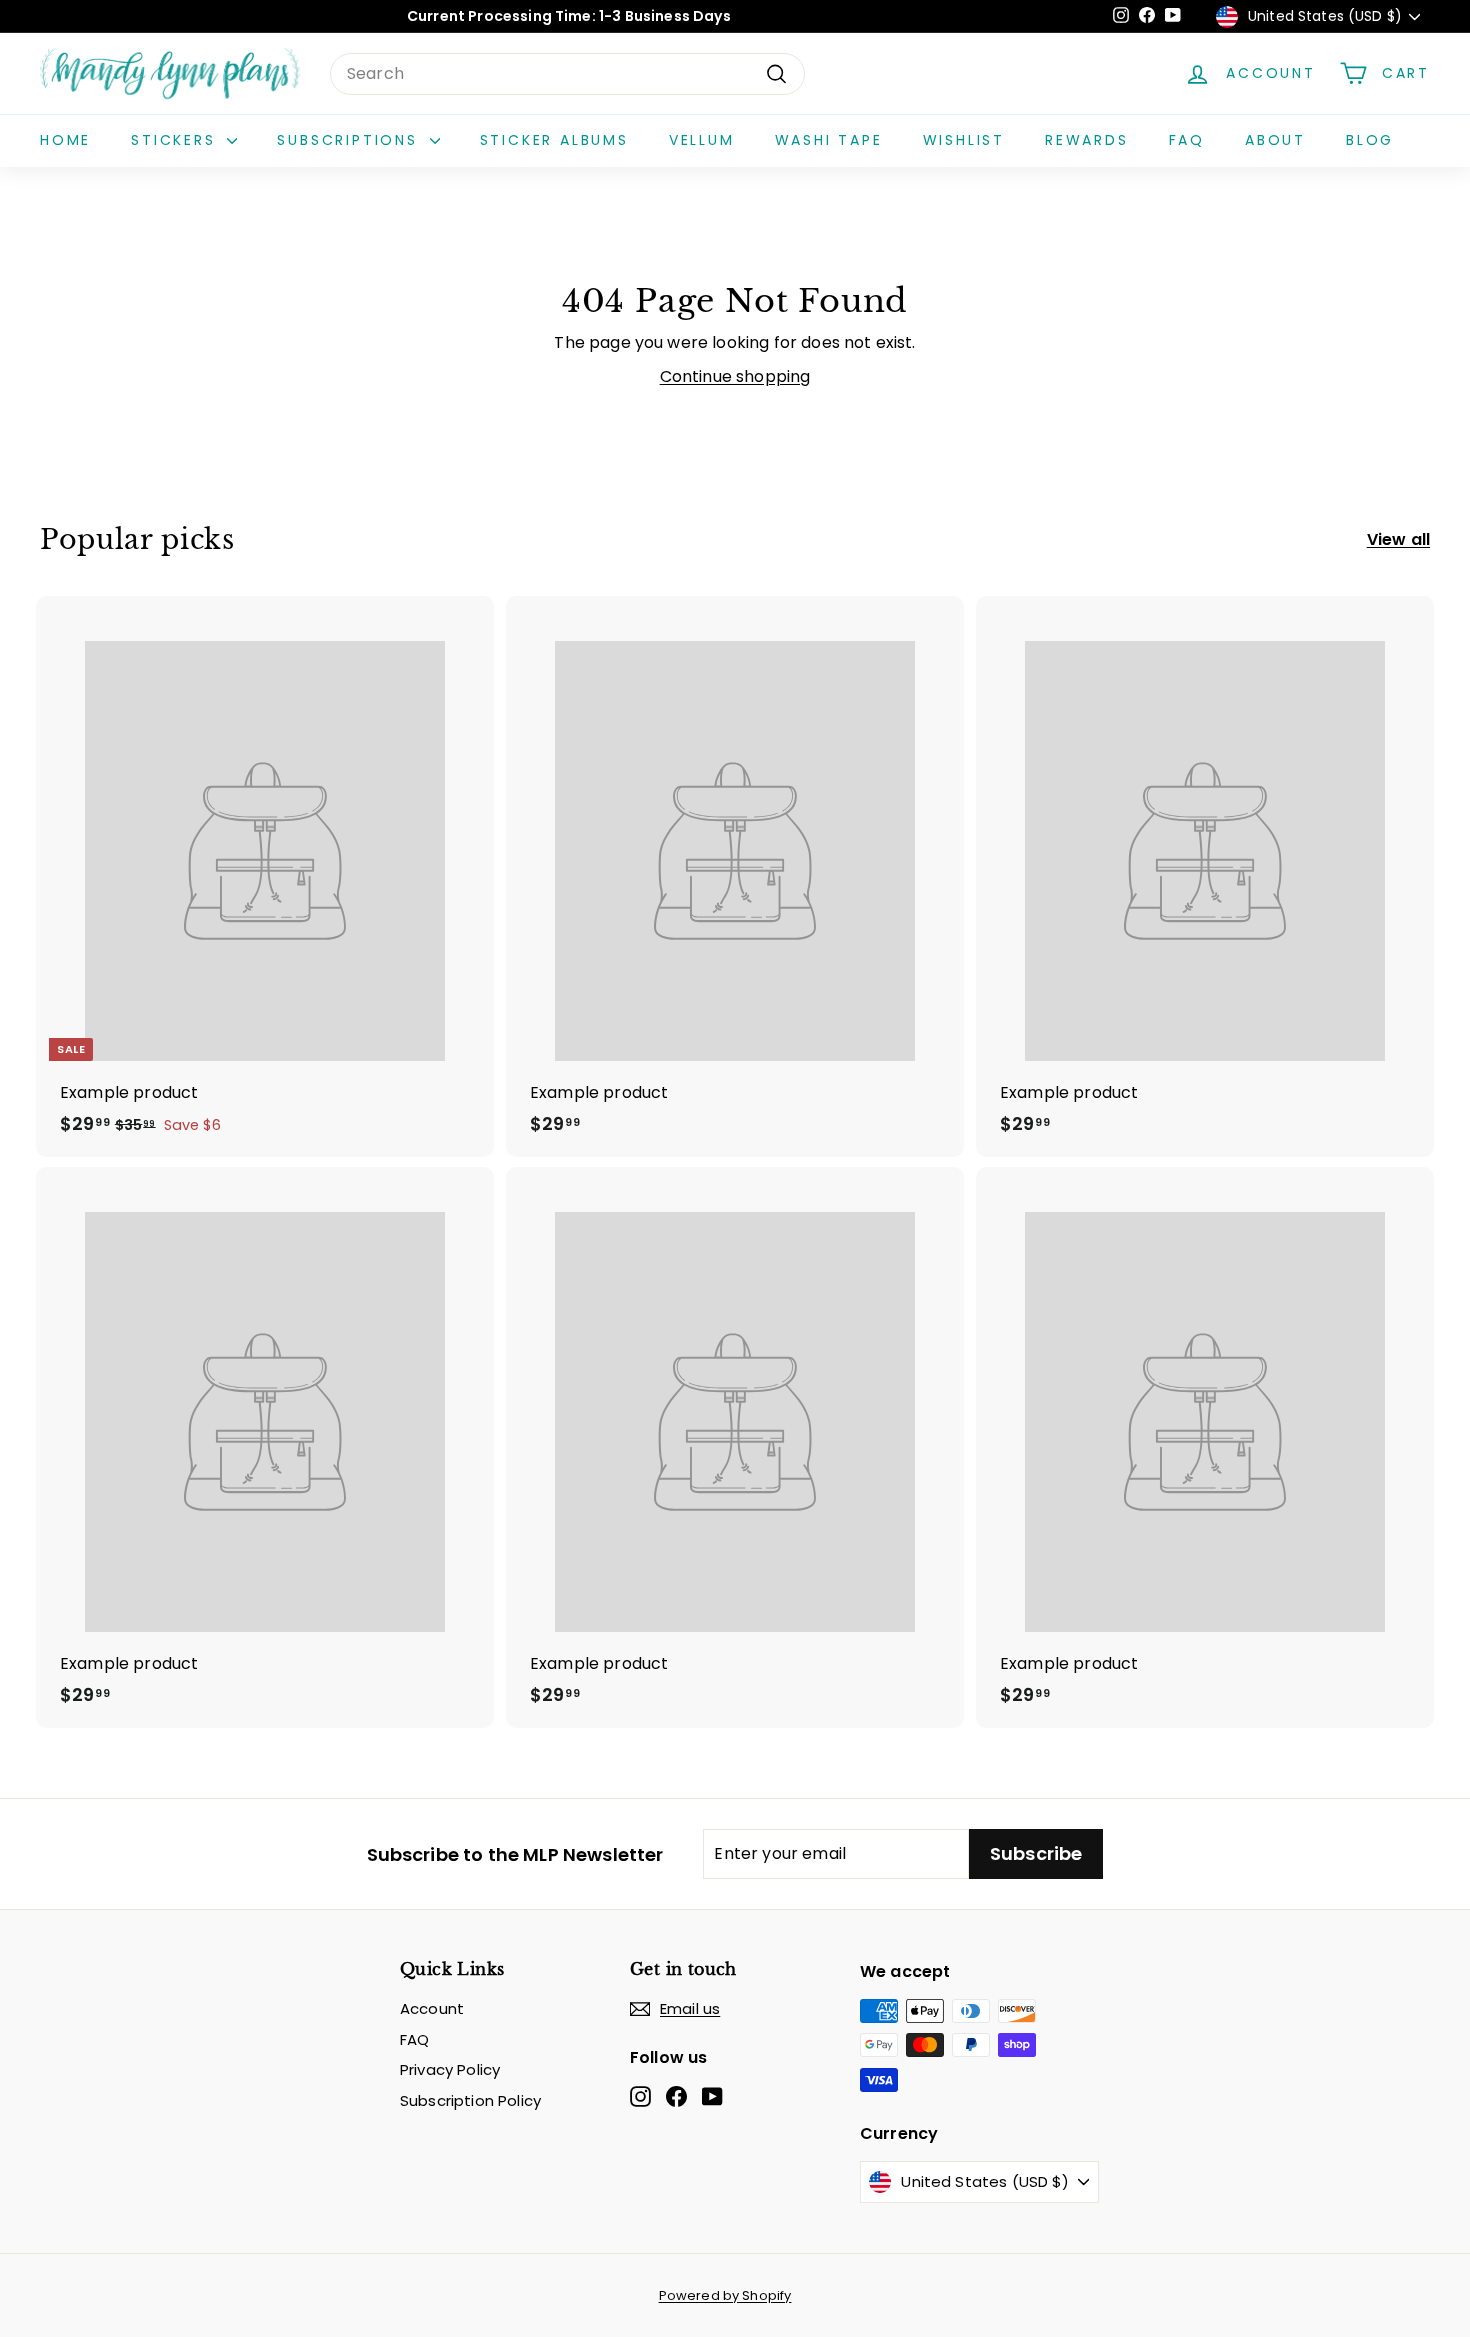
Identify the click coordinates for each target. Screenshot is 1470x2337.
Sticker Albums (554, 140)
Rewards (1087, 140)
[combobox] (567, 74)
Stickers (176, 140)
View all (1398, 539)
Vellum (702, 140)
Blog (1370, 140)
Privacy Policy (450, 2069)
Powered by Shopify (725, 2295)
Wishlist (964, 140)
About (1275, 140)
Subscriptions (350, 140)
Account (432, 2008)
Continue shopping (735, 376)
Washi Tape (829, 140)
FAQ (1187, 140)
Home (65, 140)
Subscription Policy (470, 2100)
